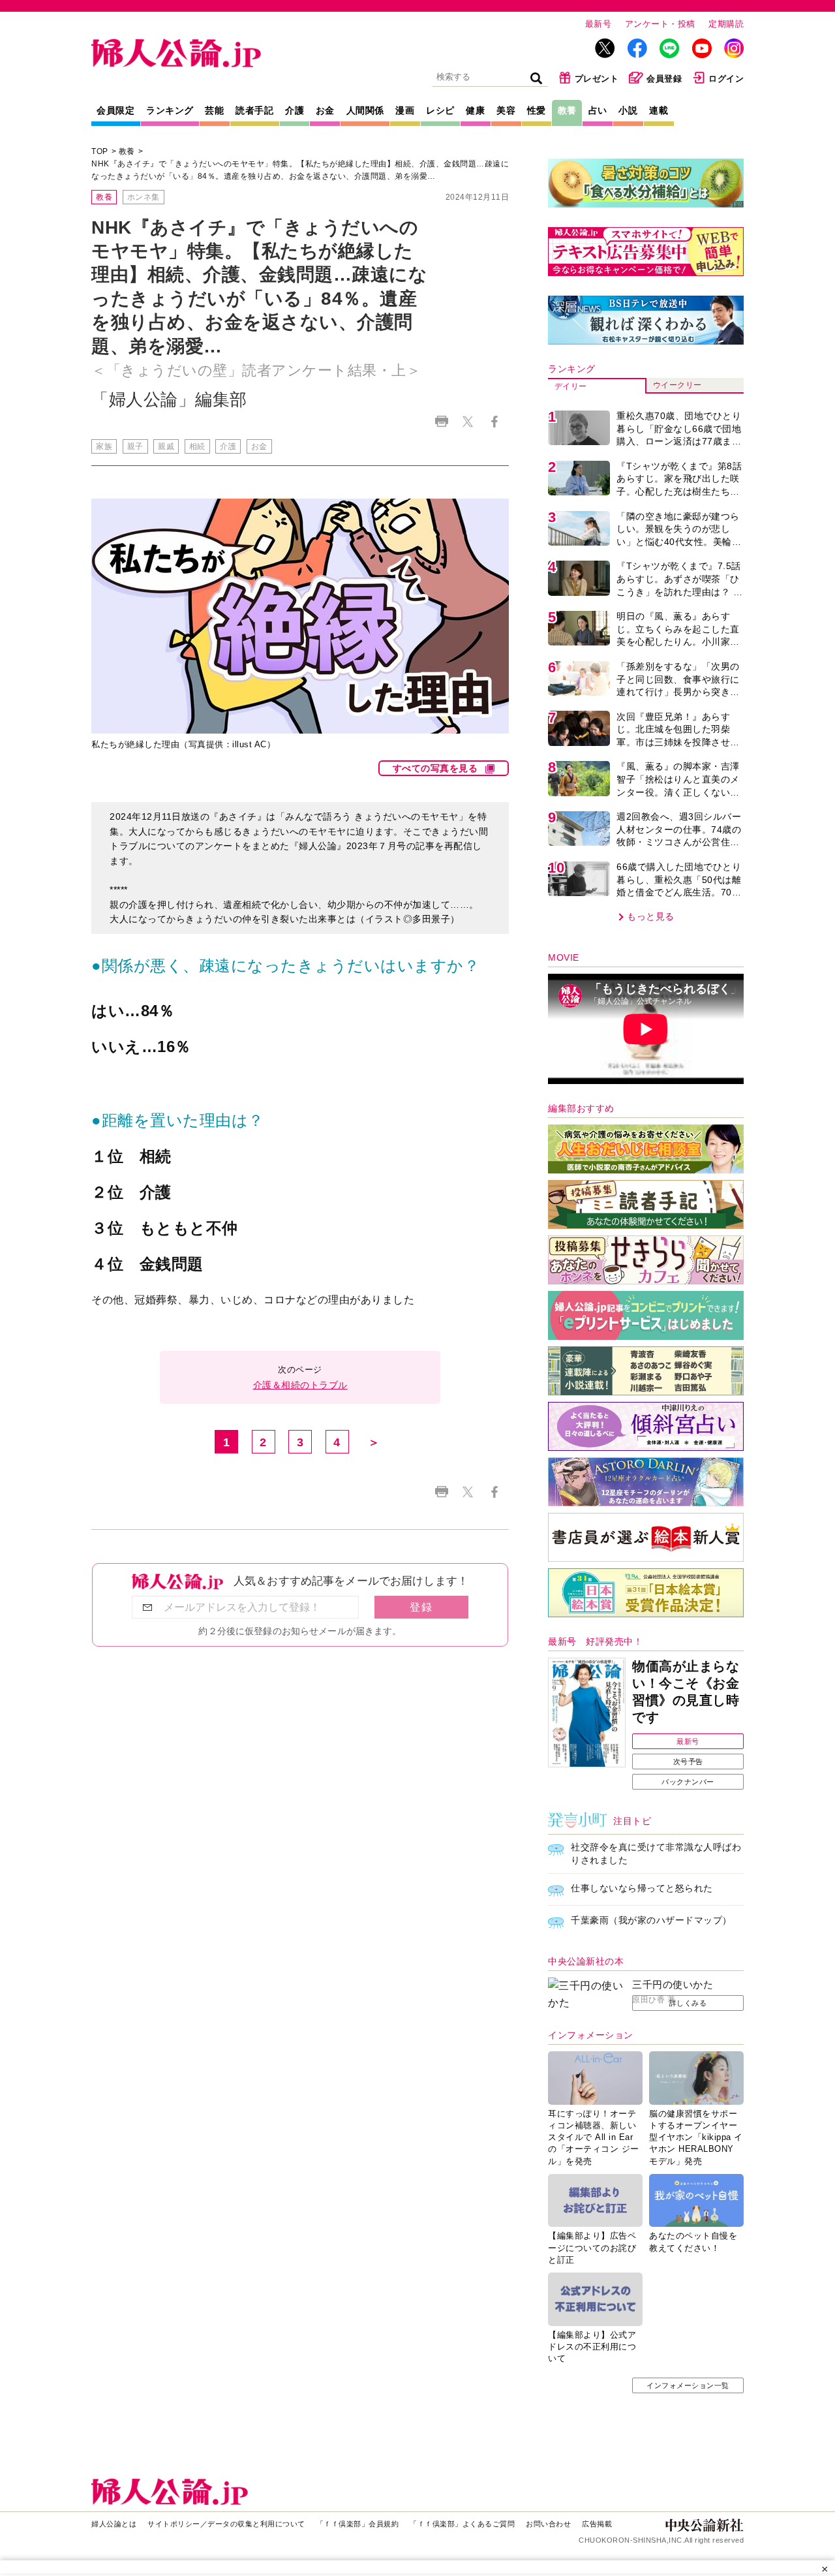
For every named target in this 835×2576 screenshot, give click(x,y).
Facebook (494, 421)
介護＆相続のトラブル (300, 1385)
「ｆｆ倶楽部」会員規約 (358, 2524)
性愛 (537, 110)
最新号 (599, 24)
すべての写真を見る (435, 768)
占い (598, 110)
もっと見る (651, 916)
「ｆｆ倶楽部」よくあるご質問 (462, 2524)
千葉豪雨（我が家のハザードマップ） (651, 1920)
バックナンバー (688, 1782)
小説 (628, 110)
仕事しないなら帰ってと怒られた (642, 1888)
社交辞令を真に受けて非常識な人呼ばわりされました (656, 1854)
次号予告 (688, 1761)
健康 (475, 110)
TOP (100, 151)
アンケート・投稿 (660, 24)
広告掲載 (597, 2524)
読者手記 (254, 110)
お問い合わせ (548, 2524)
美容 (506, 110)
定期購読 (726, 24)
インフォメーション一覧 (688, 2385)
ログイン (726, 79)
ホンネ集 (144, 197)
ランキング (170, 110)
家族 (104, 446)
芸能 (214, 110)
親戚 (166, 446)
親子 (135, 446)
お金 (325, 110)
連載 (659, 110)
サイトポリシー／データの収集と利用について (226, 2524)
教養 (567, 110)
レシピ (440, 110)
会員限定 (115, 110)
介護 (295, 110)
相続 (197, 446)
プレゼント (597, 79)
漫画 (405, 110)
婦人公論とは (114, 2524)
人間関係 (365, 110)
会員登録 (664, 79)
